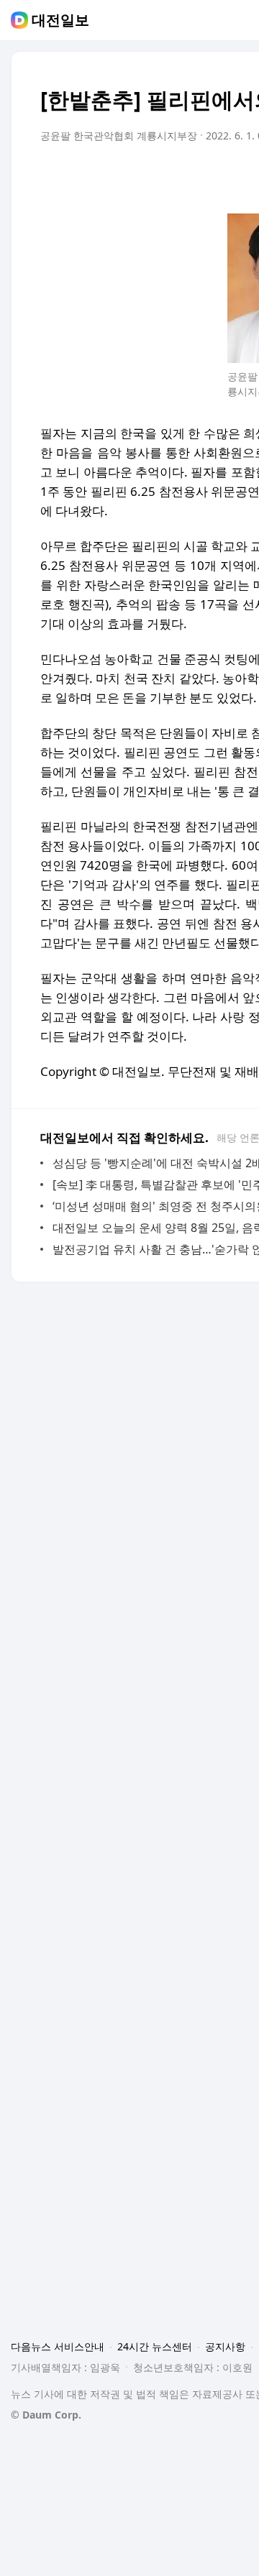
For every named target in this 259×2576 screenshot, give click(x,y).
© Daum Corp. (46, 2415)
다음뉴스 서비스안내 (58, 2346)
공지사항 (225, 2346)
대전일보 (60, 20)
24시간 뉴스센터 (155, 2346)
